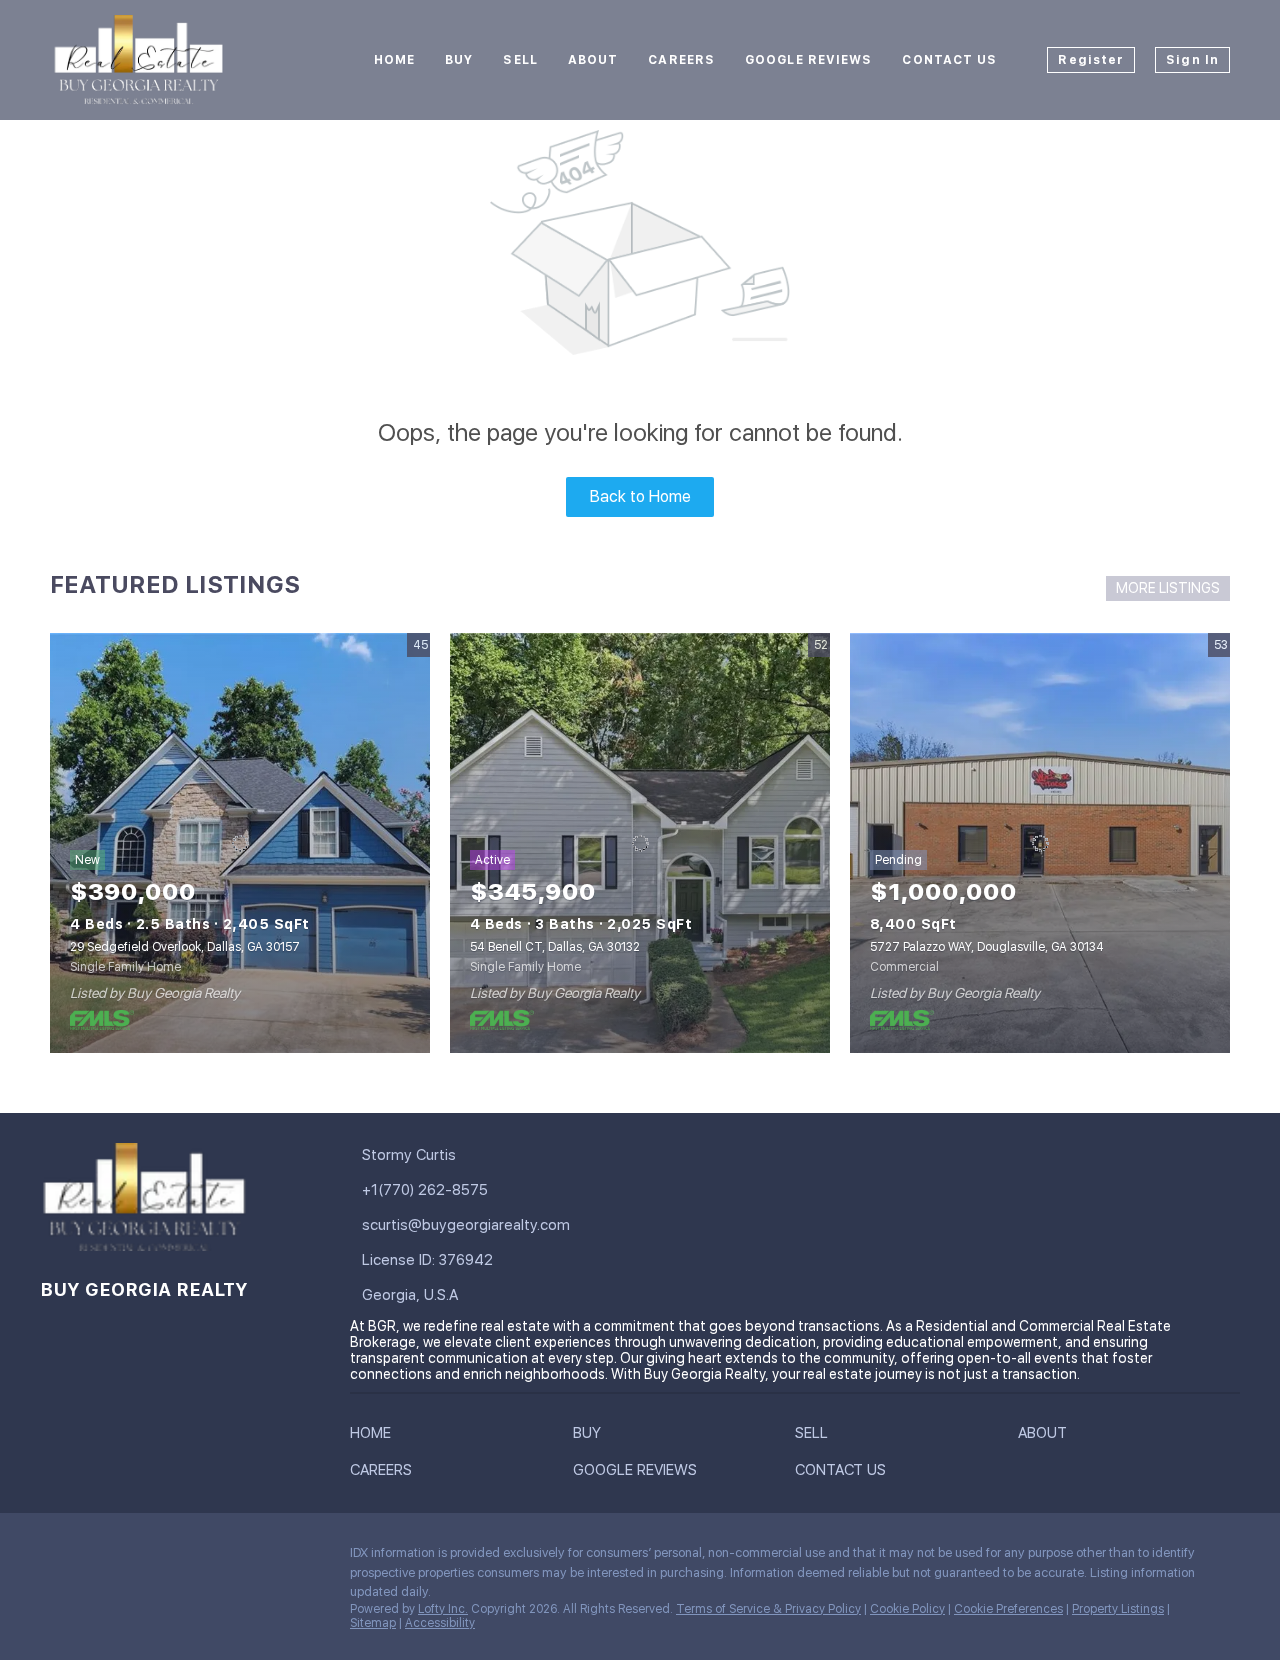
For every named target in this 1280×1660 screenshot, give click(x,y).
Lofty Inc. (443, 1609)
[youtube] (255, 1558)
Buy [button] (459, 60)
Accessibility (440, 1623)
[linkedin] (95, 1558)
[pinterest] (295, 1558)
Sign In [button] (1192, 60)
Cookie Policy (907, 1609)
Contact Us (949, 60)
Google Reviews (808, 60)
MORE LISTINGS (1168, 588)
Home (394, 60)
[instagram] (215, 1558)
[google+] (55, 1601)
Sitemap (373, 1623)
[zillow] (175, 1558)
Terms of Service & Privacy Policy (768, 1609)
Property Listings (1118, 1609)
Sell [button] (520, 60)
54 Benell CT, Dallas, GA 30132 (555, 947)
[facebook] (55, 1558)
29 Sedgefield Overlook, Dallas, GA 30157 (185, 947)
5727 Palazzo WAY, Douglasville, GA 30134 (987, 947)
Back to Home (640, 496)
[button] (375, 1437)
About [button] (593, 60)
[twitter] (135, 1558)
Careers (681, 60)
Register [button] (1091, 60)
